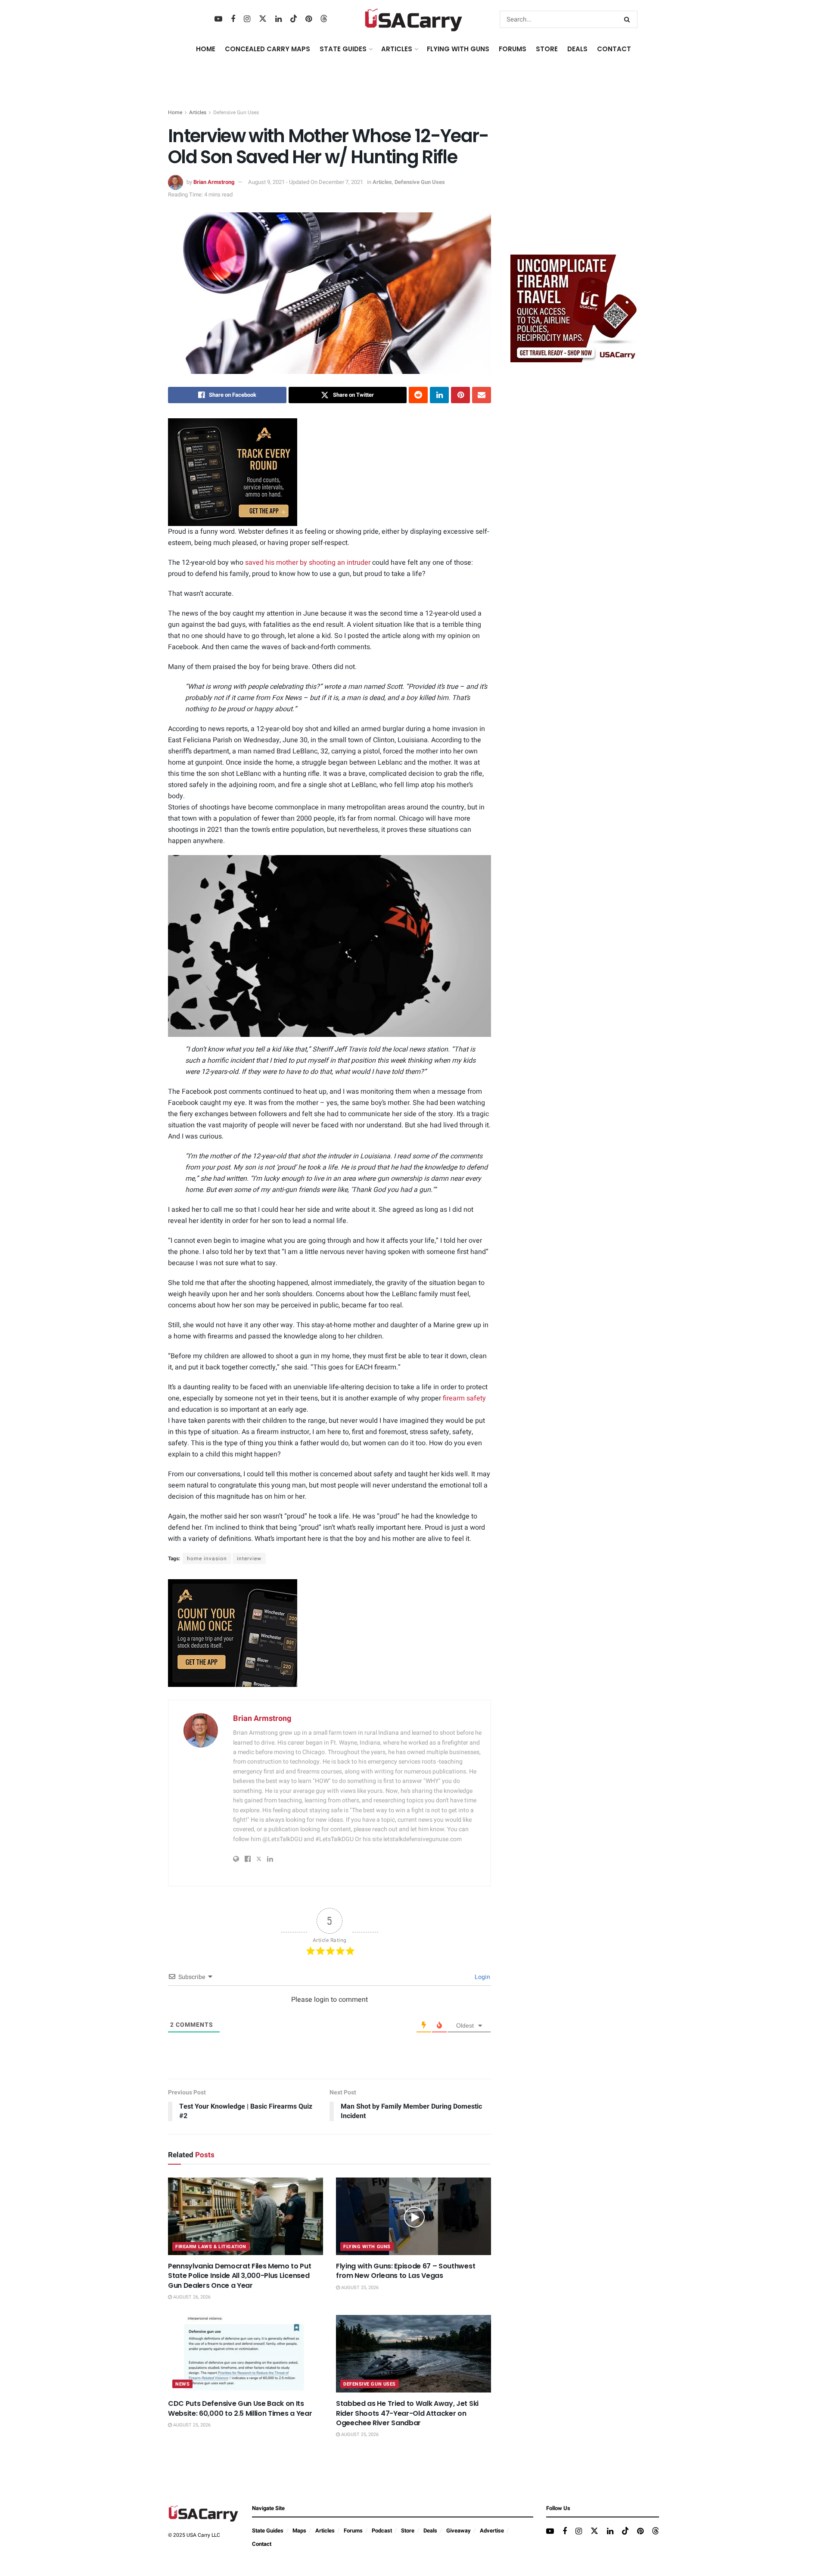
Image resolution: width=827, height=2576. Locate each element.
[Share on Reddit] (418, 395)
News (182, 2384)
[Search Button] (629, 19)
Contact (614, 49)
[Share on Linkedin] (439, 395)
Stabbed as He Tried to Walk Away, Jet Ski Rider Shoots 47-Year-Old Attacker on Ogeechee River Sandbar (407, 2413)
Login (482, 1977)
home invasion (207, 1559)
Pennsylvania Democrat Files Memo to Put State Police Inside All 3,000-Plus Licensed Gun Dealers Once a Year (240, 2276)
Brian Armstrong (214, 182)
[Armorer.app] (233, 472)
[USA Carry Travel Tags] (575, 308)
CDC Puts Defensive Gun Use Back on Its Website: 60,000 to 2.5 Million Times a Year (240, 2408)
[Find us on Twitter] (263, 19)
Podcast (382, 2531)
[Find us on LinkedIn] (278, 19)
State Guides (268, 2531)
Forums (353, 2531)
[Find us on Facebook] (233, 19)
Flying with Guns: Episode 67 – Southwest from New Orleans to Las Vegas (406, 2271)
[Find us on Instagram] (247, 19)
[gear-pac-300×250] (575, 183)
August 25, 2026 (359, 2288)
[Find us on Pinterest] (309, 19)
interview (249, 1559)
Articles (198, 112)
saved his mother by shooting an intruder (308, 563)
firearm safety (464, 1398)
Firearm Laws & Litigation (211, 2247)
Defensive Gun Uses (236, 112)
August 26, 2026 (191, 2297)
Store (408, 2531)
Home (206, 49)
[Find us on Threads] (324, 19)
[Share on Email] (482, 395)
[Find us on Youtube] (218, 19)
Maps (299, 2531)
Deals (430, 2531)
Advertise (492, 2531)
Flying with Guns (367, 2247)
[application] (330, 946)
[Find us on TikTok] (294, 19)
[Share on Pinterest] (460, 395)
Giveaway (459, 2531)
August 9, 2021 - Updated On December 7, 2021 (306, 182)
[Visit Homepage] (414, 19)
